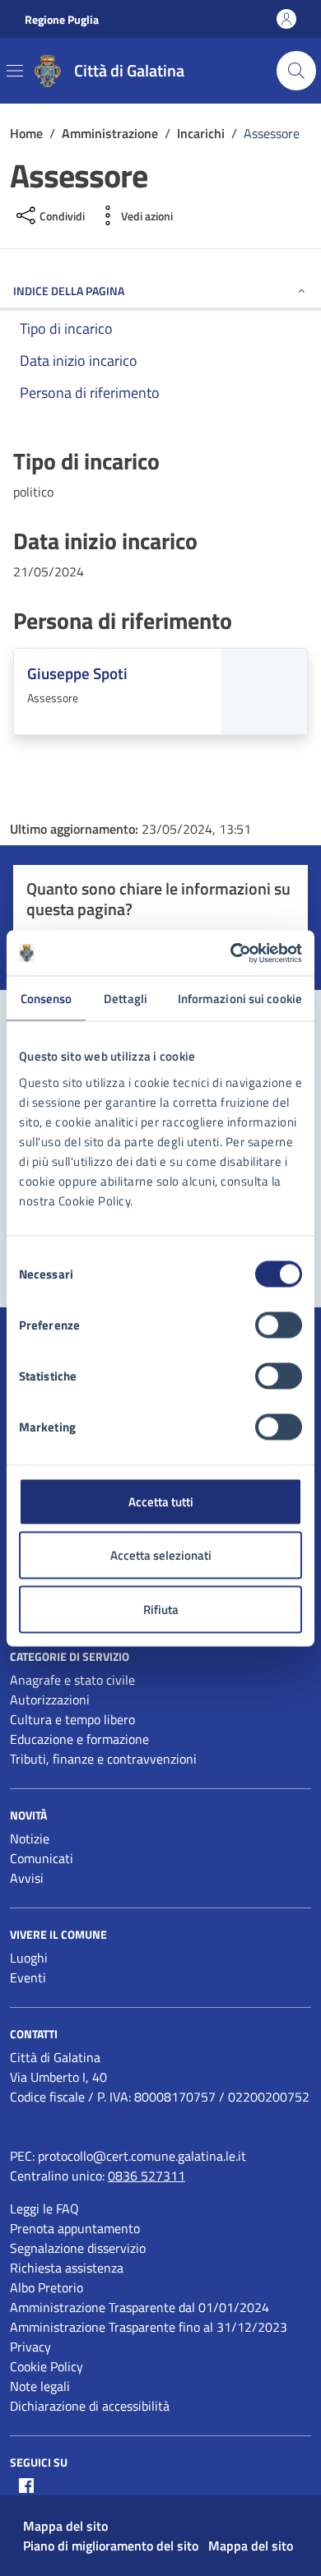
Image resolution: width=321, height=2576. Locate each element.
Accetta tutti (161, 1501)
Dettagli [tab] (126, 999)
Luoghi (29, 1958)
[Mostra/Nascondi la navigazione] (15, 71)
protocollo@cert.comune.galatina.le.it (142, 2156)
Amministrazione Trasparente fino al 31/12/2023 (149, 2327)
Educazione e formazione (79, 1739)
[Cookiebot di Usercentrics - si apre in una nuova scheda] (231, 953)
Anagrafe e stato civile (72, 1680)
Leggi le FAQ (44, 2208)
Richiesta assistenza (67, 2268)
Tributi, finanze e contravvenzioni (103, 1759)
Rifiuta (161, 1609)
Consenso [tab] (47, 999)
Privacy (30, 2347)
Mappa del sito (65, 2526)
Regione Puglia (62, 19)
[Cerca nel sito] (296, 71)
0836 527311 (147, 2176)
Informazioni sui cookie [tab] (240, 999)
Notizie (30, 1838)
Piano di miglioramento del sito (111, 2546)
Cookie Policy (47, 2366)
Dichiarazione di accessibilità (90, 2406)
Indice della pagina (69, 291)
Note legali (40, 2386)
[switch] (279, 1325)
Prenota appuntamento (75, 2228)
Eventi (28, 1977)
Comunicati (42, 1858)
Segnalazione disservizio (78, 2248)
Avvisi (27, 1878)
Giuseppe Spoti (77, 673)
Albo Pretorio (47, 2287)
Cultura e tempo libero (72, 1719)
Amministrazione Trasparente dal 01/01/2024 (140, 2307)
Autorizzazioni (50, 1700)
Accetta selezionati (161, 1555)
